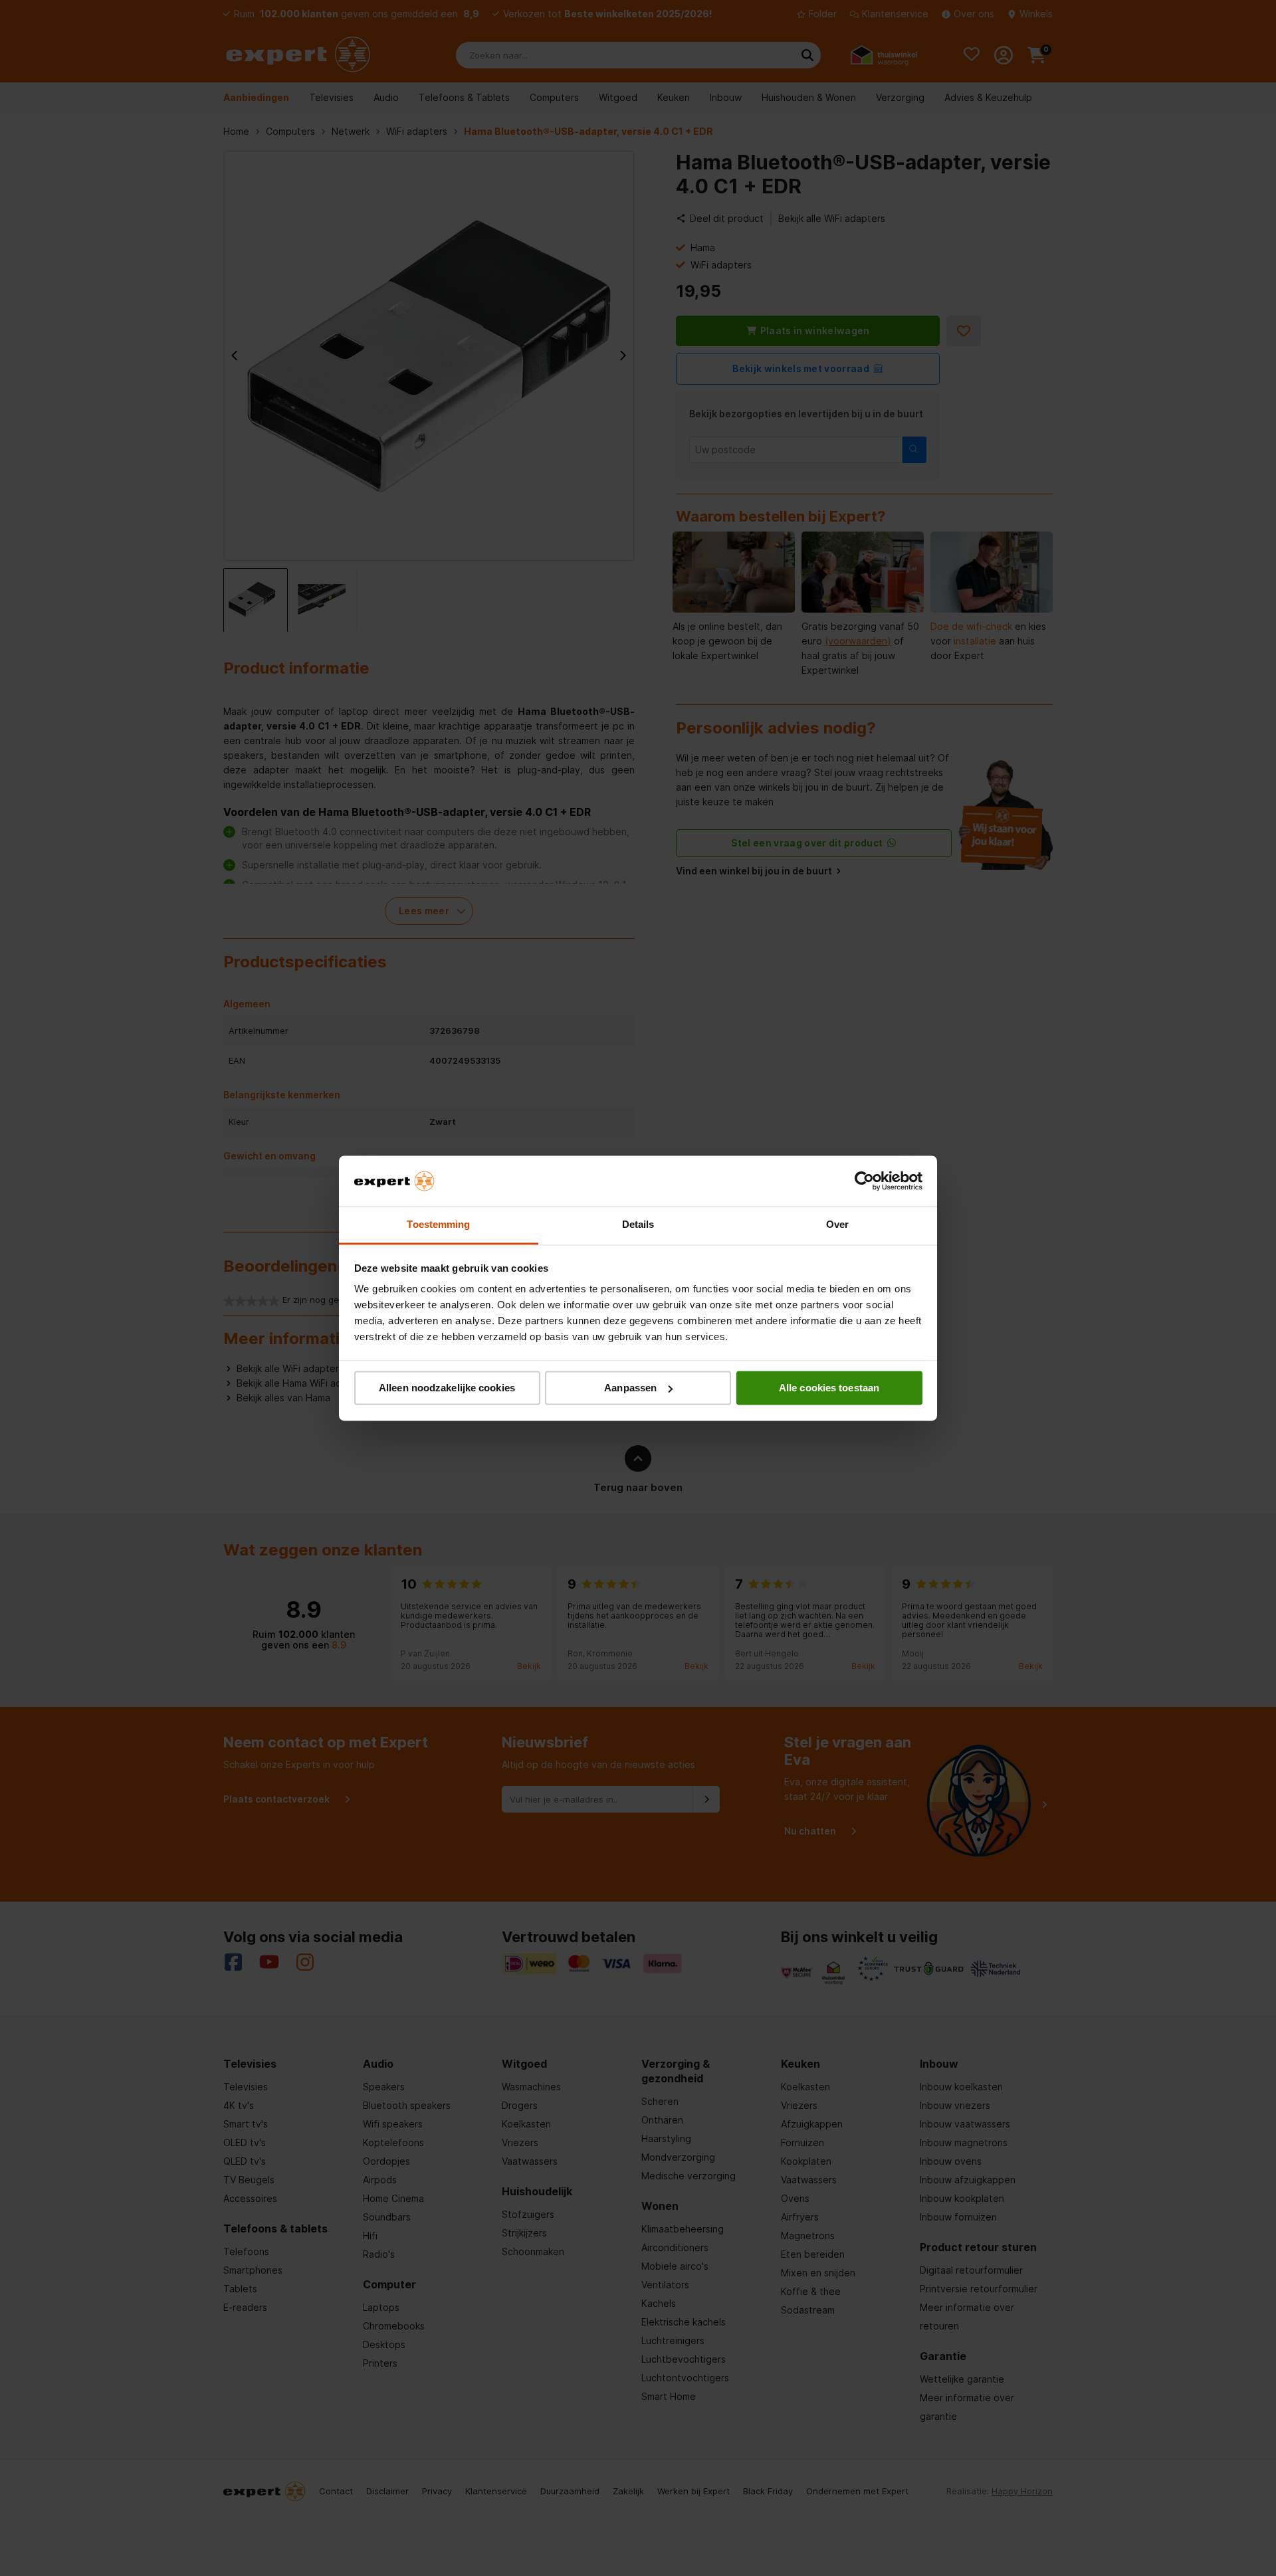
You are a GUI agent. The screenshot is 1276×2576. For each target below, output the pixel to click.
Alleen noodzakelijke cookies (447, 1388)
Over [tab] (837, 1225)
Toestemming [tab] (438, 1225)
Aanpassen (630, 1388)
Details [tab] (638, 1225)
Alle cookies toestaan (829, 1388)
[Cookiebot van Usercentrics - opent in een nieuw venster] (864, 1181)
